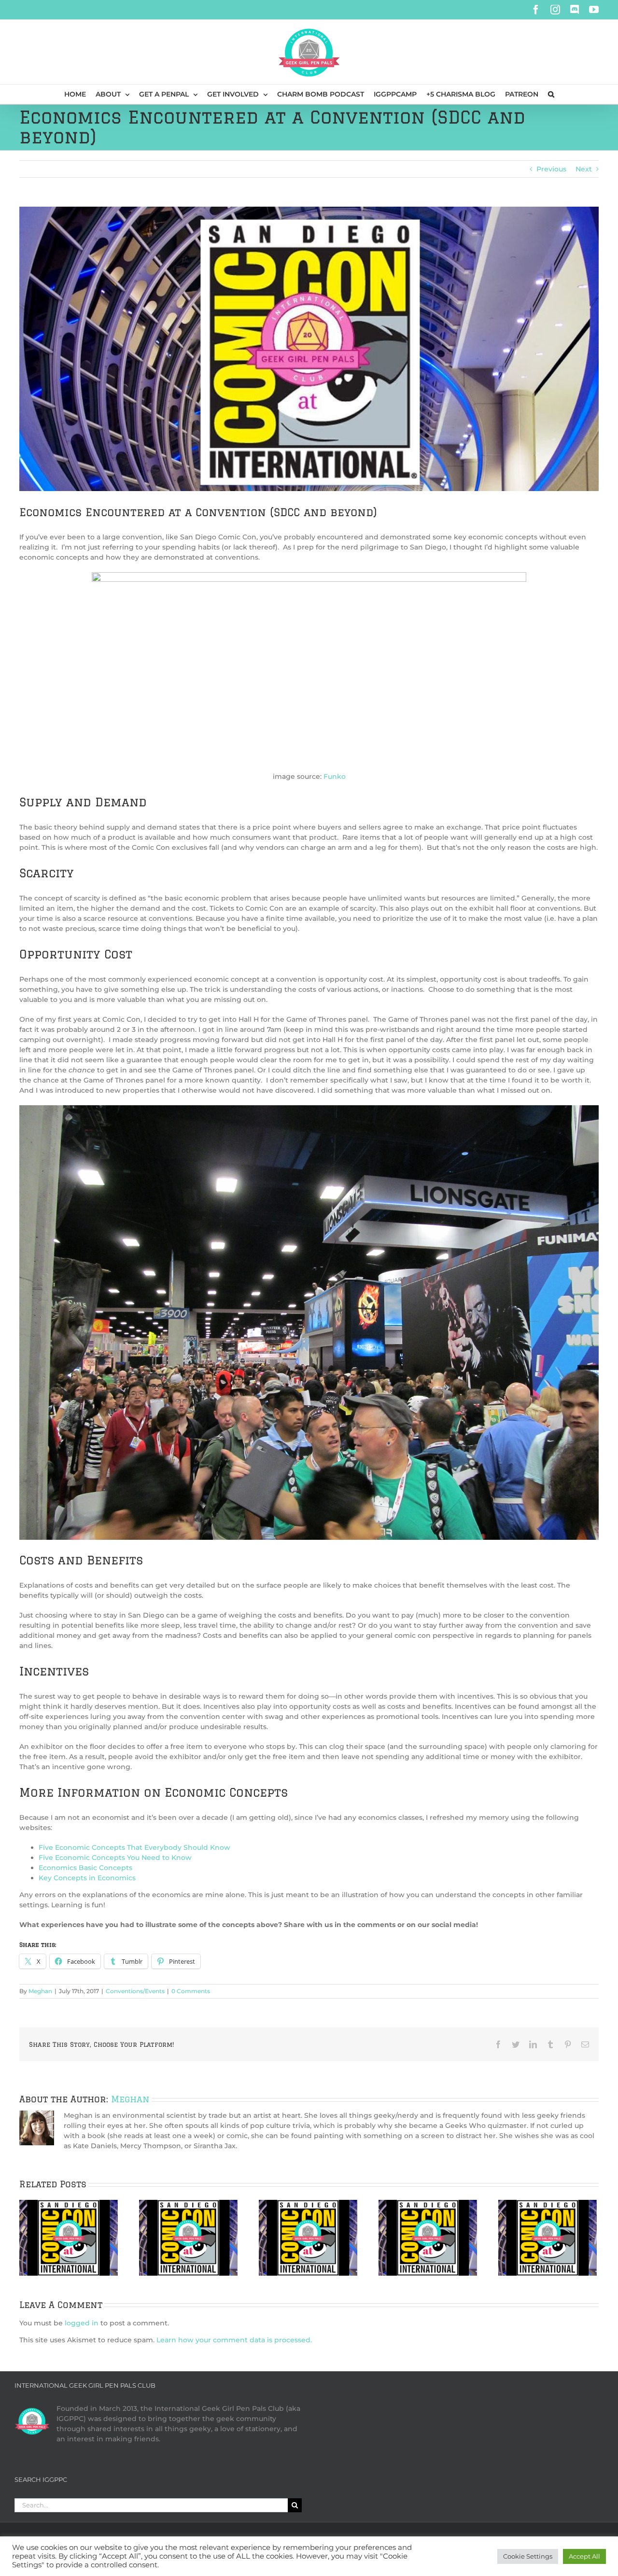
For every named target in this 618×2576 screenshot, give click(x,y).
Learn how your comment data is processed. (234, 2340)
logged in (82, 2323)
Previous (551, 169)
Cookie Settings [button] (528, 2556)
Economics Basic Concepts (85, 1868)
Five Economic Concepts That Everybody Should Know (134, 1847)
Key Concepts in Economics (87, 1878)
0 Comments (191, 1991)
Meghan (40, 1991)
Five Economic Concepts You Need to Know (115, 1858)
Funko (335, 776)
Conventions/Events (135, 1991)
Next (584, 169)
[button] (551, 94)
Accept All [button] (584, 2556)
